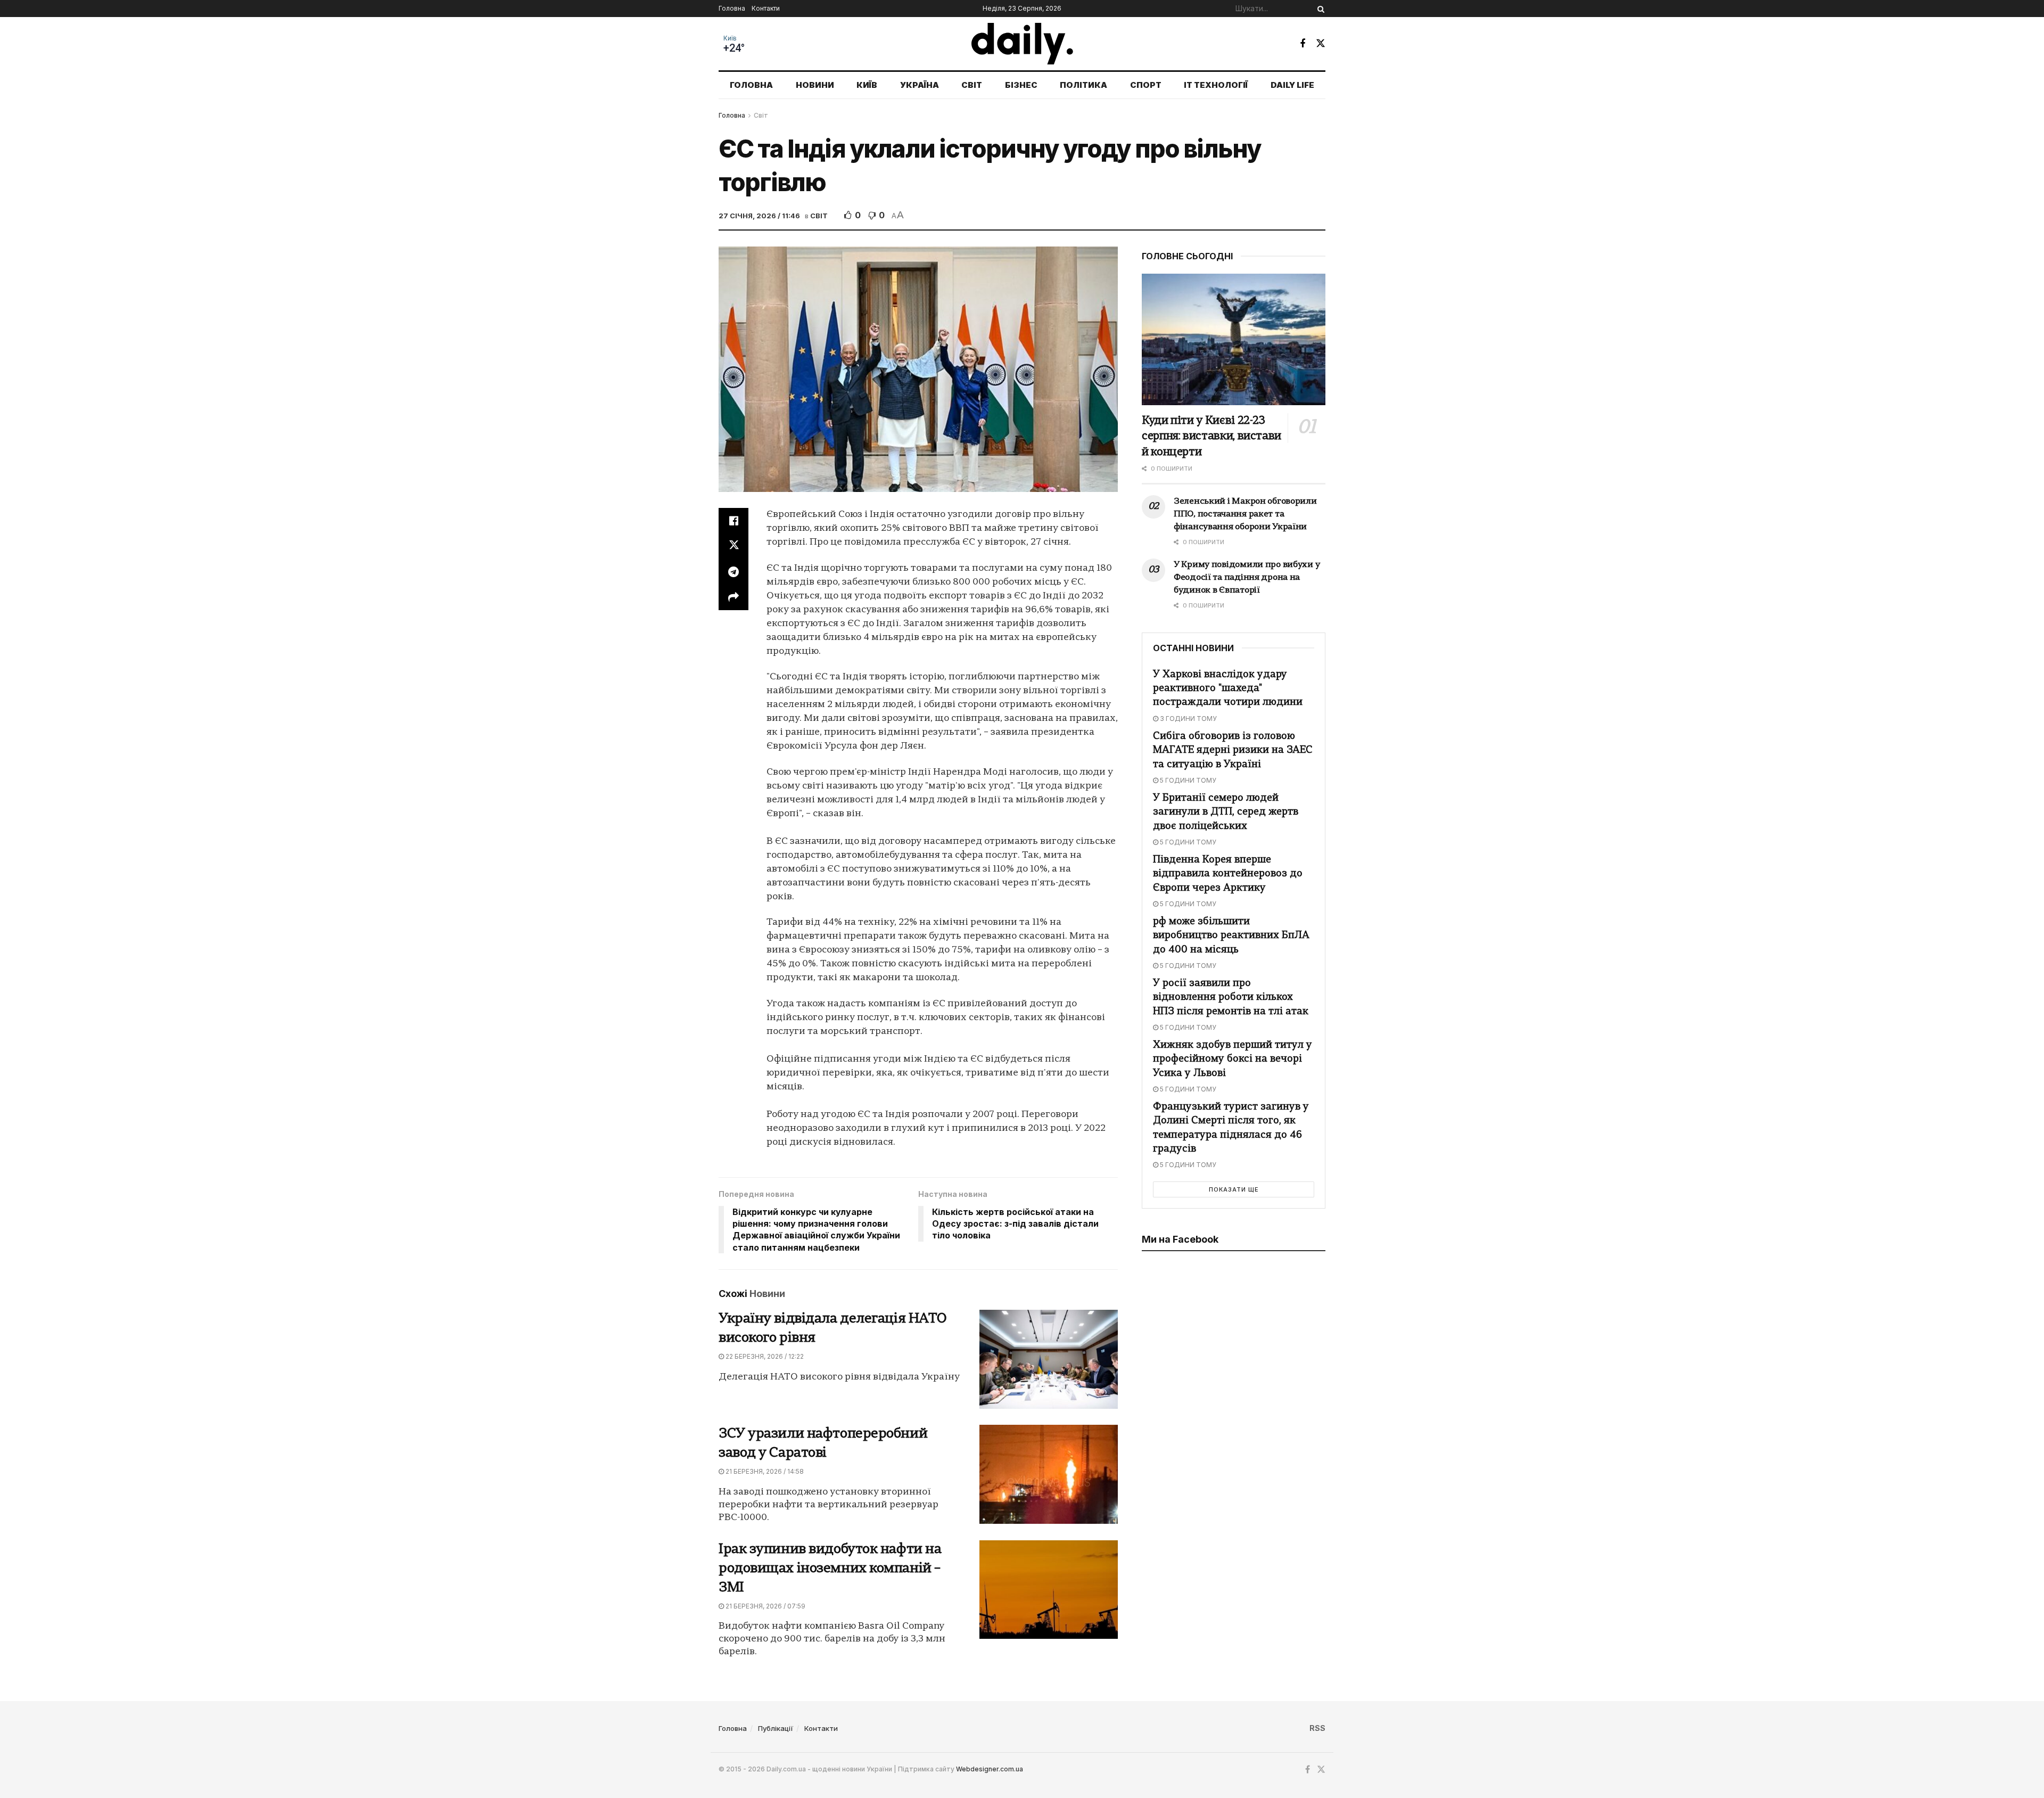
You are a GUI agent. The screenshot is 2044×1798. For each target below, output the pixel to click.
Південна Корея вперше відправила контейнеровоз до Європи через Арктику (1228, 874)
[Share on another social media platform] (733, 597)
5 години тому (1187, 780)
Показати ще (1234, 1189)
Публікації (776, 1728)
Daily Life (1292, 85)
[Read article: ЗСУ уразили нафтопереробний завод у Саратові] (1049, 1474)
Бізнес (1021, 85)
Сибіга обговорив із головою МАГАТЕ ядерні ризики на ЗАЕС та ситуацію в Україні (1233, 750)
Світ (972, 85)
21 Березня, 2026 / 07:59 (765, 1606)
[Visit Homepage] (1022, 44)
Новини (815, 85)
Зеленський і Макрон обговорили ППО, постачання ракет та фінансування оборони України (1245, 514)
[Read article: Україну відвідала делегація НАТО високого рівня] (1049, 1359)
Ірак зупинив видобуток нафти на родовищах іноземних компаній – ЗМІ (830, 1569)
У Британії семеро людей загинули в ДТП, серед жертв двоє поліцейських (1226, 812)
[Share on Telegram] (733, 572)
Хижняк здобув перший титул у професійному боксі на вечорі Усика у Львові (1233, 1059)
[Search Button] (1319, 9)
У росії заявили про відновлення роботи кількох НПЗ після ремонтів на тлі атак (1231, 997)
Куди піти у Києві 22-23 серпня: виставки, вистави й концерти (1211, 437)
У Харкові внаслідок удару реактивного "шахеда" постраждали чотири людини (1228, 689)
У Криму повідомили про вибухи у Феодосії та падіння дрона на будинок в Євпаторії (1247, 578)
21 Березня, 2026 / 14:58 (764, 1471)
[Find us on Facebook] (1303, 44)
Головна (732, 8)
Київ (730, 38)
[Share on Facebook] (733, 521)
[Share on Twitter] (733, 546)
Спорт (1146, 85)
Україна (920, 85)
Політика (1083, 85)
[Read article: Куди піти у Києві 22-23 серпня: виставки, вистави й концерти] (1234, 339)
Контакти (766, 8)
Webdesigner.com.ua (990, 1769)
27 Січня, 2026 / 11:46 (759, 216)
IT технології (1216, 85)
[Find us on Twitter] (1321, 43)
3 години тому (1188, 719)
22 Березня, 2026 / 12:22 (764, 1356)
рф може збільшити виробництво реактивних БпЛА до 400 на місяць (1231, 936)
